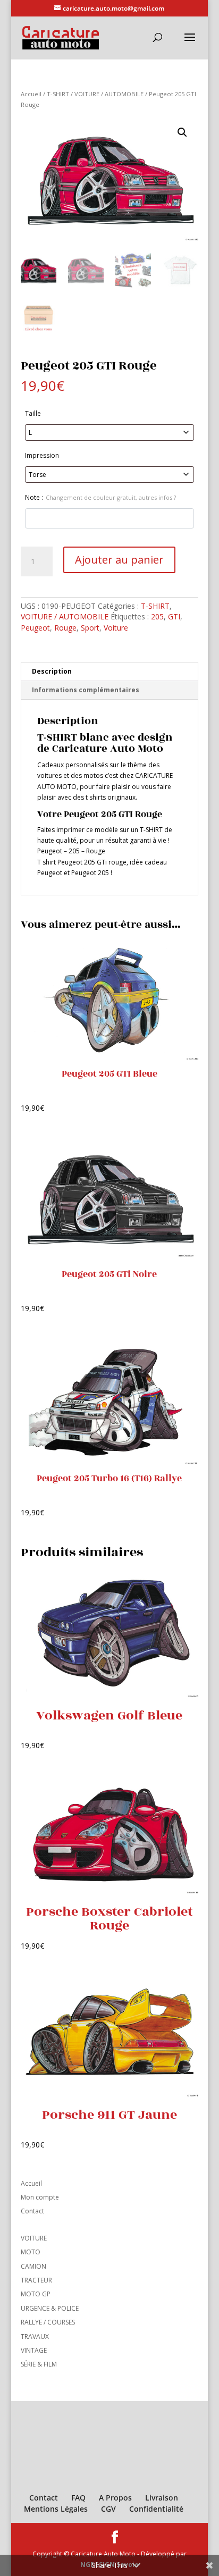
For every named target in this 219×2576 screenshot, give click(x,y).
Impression (42, 455)
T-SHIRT (58, 94)
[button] (182, 132)
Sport (90, 628)
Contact (32, 2211)
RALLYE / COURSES (48, 2322)
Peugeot (35, 628)
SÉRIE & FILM (39, 2364)
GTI (174, 616)
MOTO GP (36, 2294)
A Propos (115, 2498)
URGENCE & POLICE (50, 2308)
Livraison (162, 2498)
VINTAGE (34, 2350)
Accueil (31, 94)
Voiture (116, 628)
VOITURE (34, 2238)
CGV (108, 2509)
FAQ (78, 2498)
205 (157, 616)
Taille (33, 413)
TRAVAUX (35, 2336)
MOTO (31, 2252)
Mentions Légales (56, 2509)
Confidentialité (156, 2509)
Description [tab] (52, 671)
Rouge (65, 628)
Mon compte (40, 2197)
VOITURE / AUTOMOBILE (109, 94)
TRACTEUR (36, 2280)
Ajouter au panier (119, 560)
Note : (100, 497)
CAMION (33, 2266)
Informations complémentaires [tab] (86, 690)
